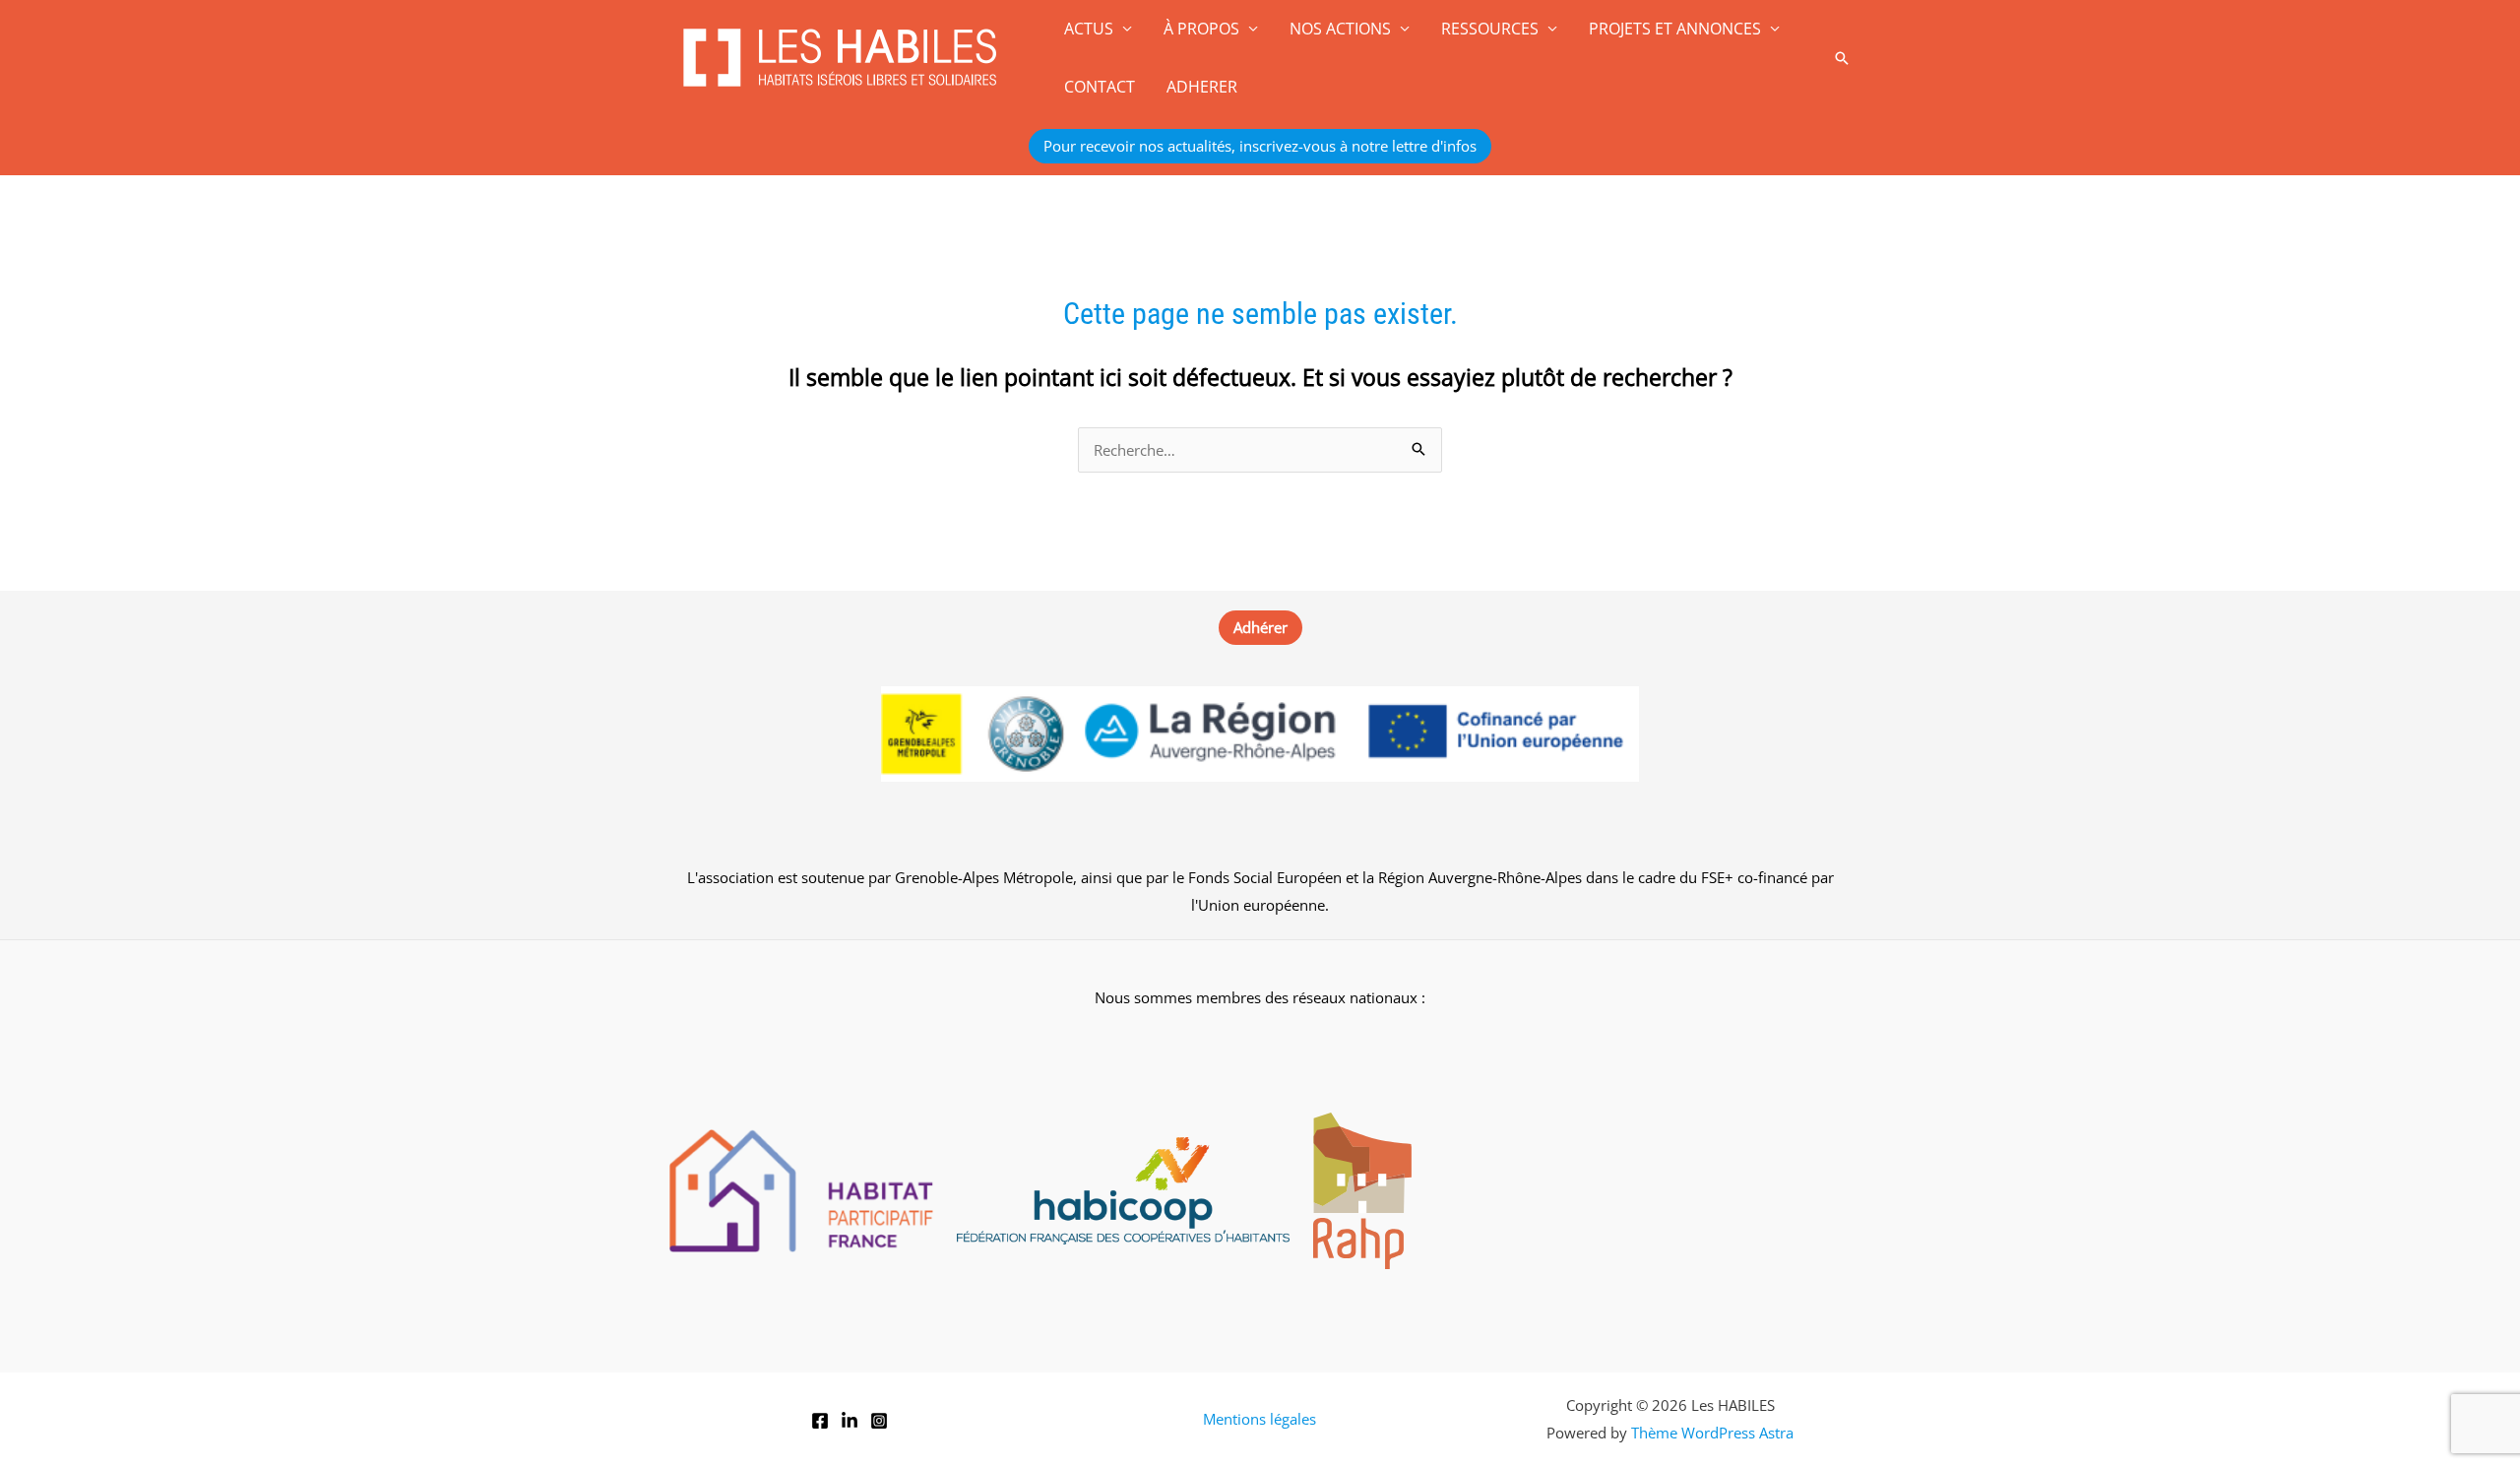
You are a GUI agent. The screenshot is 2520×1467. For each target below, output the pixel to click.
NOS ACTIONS (1340, 29)
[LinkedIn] (850, 1421)
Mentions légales (1260, 1419)
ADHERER (1202, 87)
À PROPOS (1201, 29)
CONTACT (1100, 87)
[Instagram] (879, 1421)
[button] (1842, 58)
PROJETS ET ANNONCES (1675, 29)
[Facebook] (820, 1421)
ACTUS (1089, 29)
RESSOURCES (1490, 29)
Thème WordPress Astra (1712, 1433)
